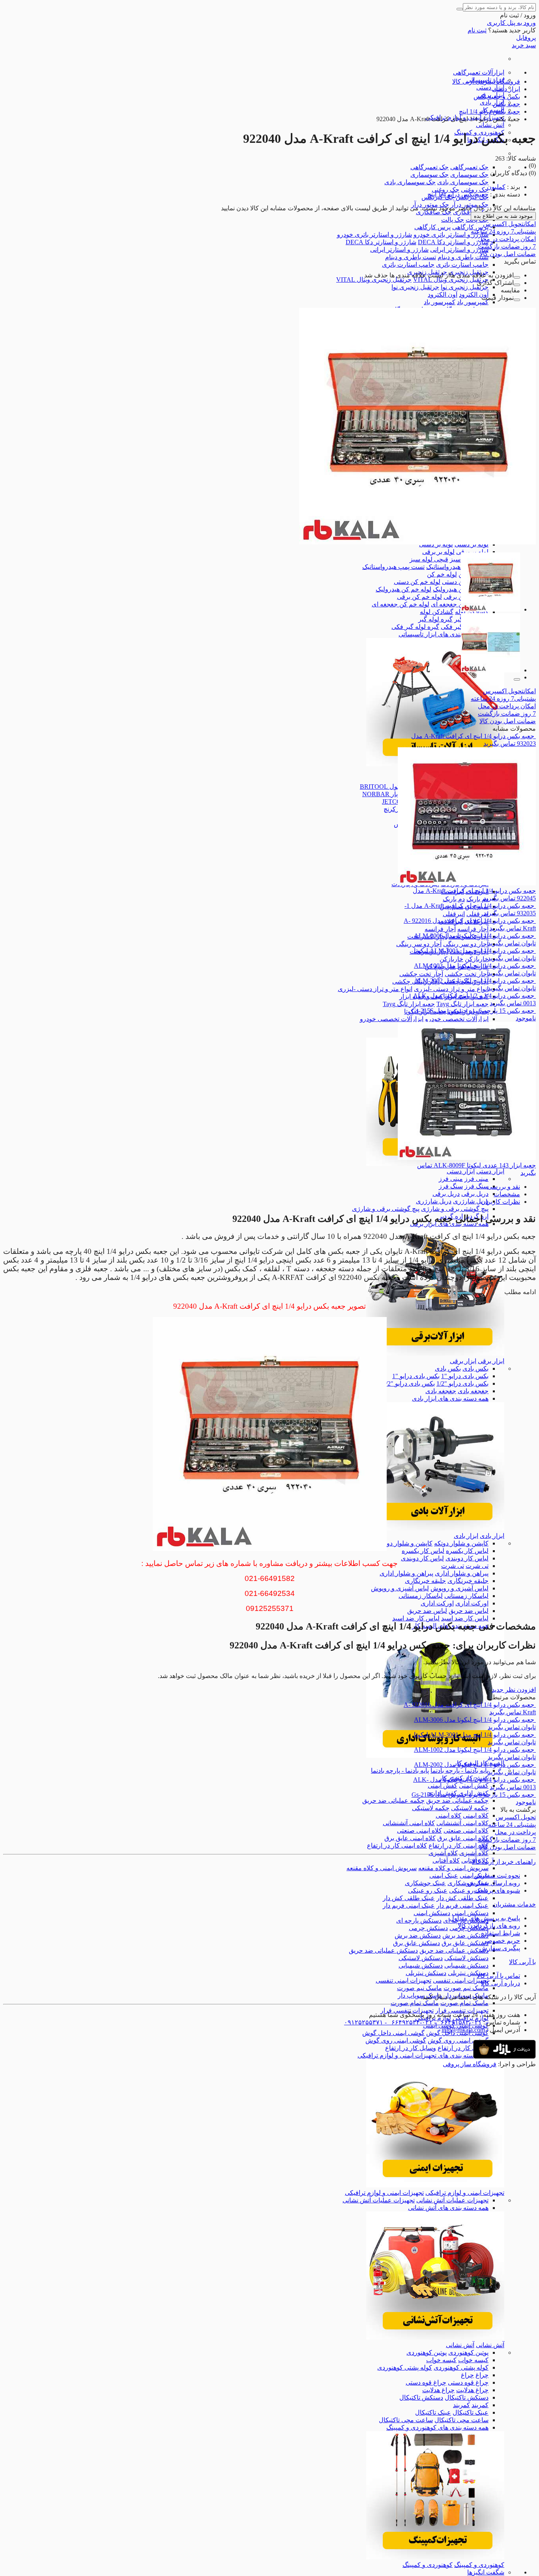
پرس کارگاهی (470, 227)
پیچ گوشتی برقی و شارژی (455, 1209)
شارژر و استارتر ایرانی (459, 250)
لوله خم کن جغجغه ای (460, 604)
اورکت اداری (472, 1603)
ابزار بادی (492, 102)
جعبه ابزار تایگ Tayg (462, 1004)
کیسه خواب (473, 2360)
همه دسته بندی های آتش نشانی (448, 2208)
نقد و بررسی (504, 1187)
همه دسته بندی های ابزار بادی (450, 1398)
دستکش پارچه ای (419, 1920)
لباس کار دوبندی (467, 1558)
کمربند (480, 2405)
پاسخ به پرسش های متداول (485, 1918)
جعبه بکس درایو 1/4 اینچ (458, 194)
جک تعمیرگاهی (469, 167)
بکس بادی (475, 1368)
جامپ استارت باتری (462, 265)
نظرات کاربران (501, 1202)
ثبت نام (477, 30)
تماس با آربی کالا (498, 1976)
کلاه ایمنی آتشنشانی (462, 1823)
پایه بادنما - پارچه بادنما (459, 1771)
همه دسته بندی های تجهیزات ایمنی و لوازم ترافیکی (423, 2055)
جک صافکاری (434, 212)
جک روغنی (475, 190)
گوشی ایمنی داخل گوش (393, 2033)
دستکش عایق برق (465, 1943)
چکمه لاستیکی (470, 1808)
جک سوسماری (469, 175)
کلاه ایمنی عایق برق (463, 1838)
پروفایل (526, 38)
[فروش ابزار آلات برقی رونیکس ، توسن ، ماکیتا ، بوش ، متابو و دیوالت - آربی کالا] (435, 1353)
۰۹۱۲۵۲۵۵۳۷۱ (364, 2022)
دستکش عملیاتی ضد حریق (454, 1950)
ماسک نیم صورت (466, 1988)
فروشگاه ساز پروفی (470, 2064)
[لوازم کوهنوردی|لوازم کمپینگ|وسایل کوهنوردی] (435, 2557)
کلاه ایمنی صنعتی (466, 1831)
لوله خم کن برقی (419, 597)
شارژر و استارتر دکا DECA (453, 242)
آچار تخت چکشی (467, 974)
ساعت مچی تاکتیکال (461, 2420)
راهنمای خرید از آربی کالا (504, 1862)
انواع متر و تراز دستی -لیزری (451, 989)
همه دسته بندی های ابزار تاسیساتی (444, 634)
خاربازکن (477, 959)
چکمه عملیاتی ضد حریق (457, 1801)
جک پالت (453, 220)
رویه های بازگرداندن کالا (489, 1926)
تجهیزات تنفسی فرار (462, 2010)
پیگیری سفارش (500, 1948)
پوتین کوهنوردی (468, 2352)
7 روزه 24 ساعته (503, 231)
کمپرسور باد (473, 302)
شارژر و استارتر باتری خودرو (451, 235)
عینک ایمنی (444, 1875)
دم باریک (477, 899)
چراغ (482, 2375)
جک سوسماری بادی (463, 182)
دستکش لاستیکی (466, 1958)
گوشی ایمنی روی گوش (458, 2040)
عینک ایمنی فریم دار (462, 1905)
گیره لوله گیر (435, 619)
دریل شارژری (471, 1201)
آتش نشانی (490, 125)
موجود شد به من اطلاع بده (503, 216)
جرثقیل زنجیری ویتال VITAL (451, 280)
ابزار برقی (491, 1361)
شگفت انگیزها (486, 2572)
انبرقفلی (477, 914)
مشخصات (507, 1194)
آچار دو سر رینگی (466, 944)
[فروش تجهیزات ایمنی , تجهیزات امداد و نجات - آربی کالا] (435, 2185)
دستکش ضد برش (465, 1935)
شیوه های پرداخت (497, 1890)
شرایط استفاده (501, 1933)
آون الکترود (474, 295)
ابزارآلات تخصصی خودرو (457, 1019)
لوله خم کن (442, 574)
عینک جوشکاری (425, 1883)
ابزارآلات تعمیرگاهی (479, 72)
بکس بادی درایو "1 (465, 1376)
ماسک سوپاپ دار (420, 1995)
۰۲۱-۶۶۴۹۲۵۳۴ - (408, 2022)
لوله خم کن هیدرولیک (403, 589)
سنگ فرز (476, 1186)
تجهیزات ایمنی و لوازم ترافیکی (465, 2193)
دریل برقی (475, 1194)
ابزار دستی (490, 87)
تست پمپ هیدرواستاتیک (457, 567)
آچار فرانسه (473, 929)
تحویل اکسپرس (509, 224)
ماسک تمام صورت (464, 2003)
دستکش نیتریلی (468, 1973)
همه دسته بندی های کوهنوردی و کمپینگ (437, 2427)
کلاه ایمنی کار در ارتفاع (459, 1845)
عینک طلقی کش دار (462, 1898)
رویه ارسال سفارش (494, 1883)
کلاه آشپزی (474, 1853)
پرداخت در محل (507, 239)
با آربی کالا (522, 1962)
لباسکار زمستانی (466, 1596)
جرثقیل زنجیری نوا (465, 287)
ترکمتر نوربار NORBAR (393, 794)
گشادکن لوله (437, 612)
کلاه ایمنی (476, 1816)
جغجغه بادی (473, 1391)
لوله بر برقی (472, 552)
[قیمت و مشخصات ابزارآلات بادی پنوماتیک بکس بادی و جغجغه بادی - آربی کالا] (435, 1528)
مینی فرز (476, 1179)
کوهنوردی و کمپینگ (479, 2565)
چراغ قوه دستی (468, 2382)
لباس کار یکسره (467, 1551)
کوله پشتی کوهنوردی (461, 2367)
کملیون (496, 187)
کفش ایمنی (474, 1786)
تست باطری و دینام (463, 257)
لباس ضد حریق (469, 1611)
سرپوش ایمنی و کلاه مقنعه (453, 1868)
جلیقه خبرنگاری (468, 1581)
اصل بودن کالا (508, 254)
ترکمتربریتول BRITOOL (392, 787)
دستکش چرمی (428, 1928)
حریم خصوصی (501, 1941)
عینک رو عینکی (469, 1890)
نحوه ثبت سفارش (497, 1875)
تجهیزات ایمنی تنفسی (461, 1980)
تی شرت (477, 1566)
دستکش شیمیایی (466, 1965)
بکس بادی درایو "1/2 (462, 1383)
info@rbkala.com (463, 2030)
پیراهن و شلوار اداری (462, 1573)
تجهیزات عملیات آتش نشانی (452, 2200)
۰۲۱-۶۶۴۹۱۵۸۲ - (457, 2022)
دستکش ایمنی (470, 1913)
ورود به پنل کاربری (511, 23)
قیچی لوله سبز (429, 559)
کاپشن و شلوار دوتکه (461, 1543)
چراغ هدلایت (472, 2390)
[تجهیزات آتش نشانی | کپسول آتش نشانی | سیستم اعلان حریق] (435, 2337)
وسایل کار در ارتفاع (463, 2048)
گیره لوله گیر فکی (415, 627)
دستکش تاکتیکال (467, 2397)
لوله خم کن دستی (417, 582)
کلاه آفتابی (446, 1860)
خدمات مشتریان (514, 1904)
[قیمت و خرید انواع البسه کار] (435, 1756)
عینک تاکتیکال (471, 2412)
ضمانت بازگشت (507, 246)
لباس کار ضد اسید (465, 1618)
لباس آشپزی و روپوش (459, 1588)
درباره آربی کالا (501, 1983)
